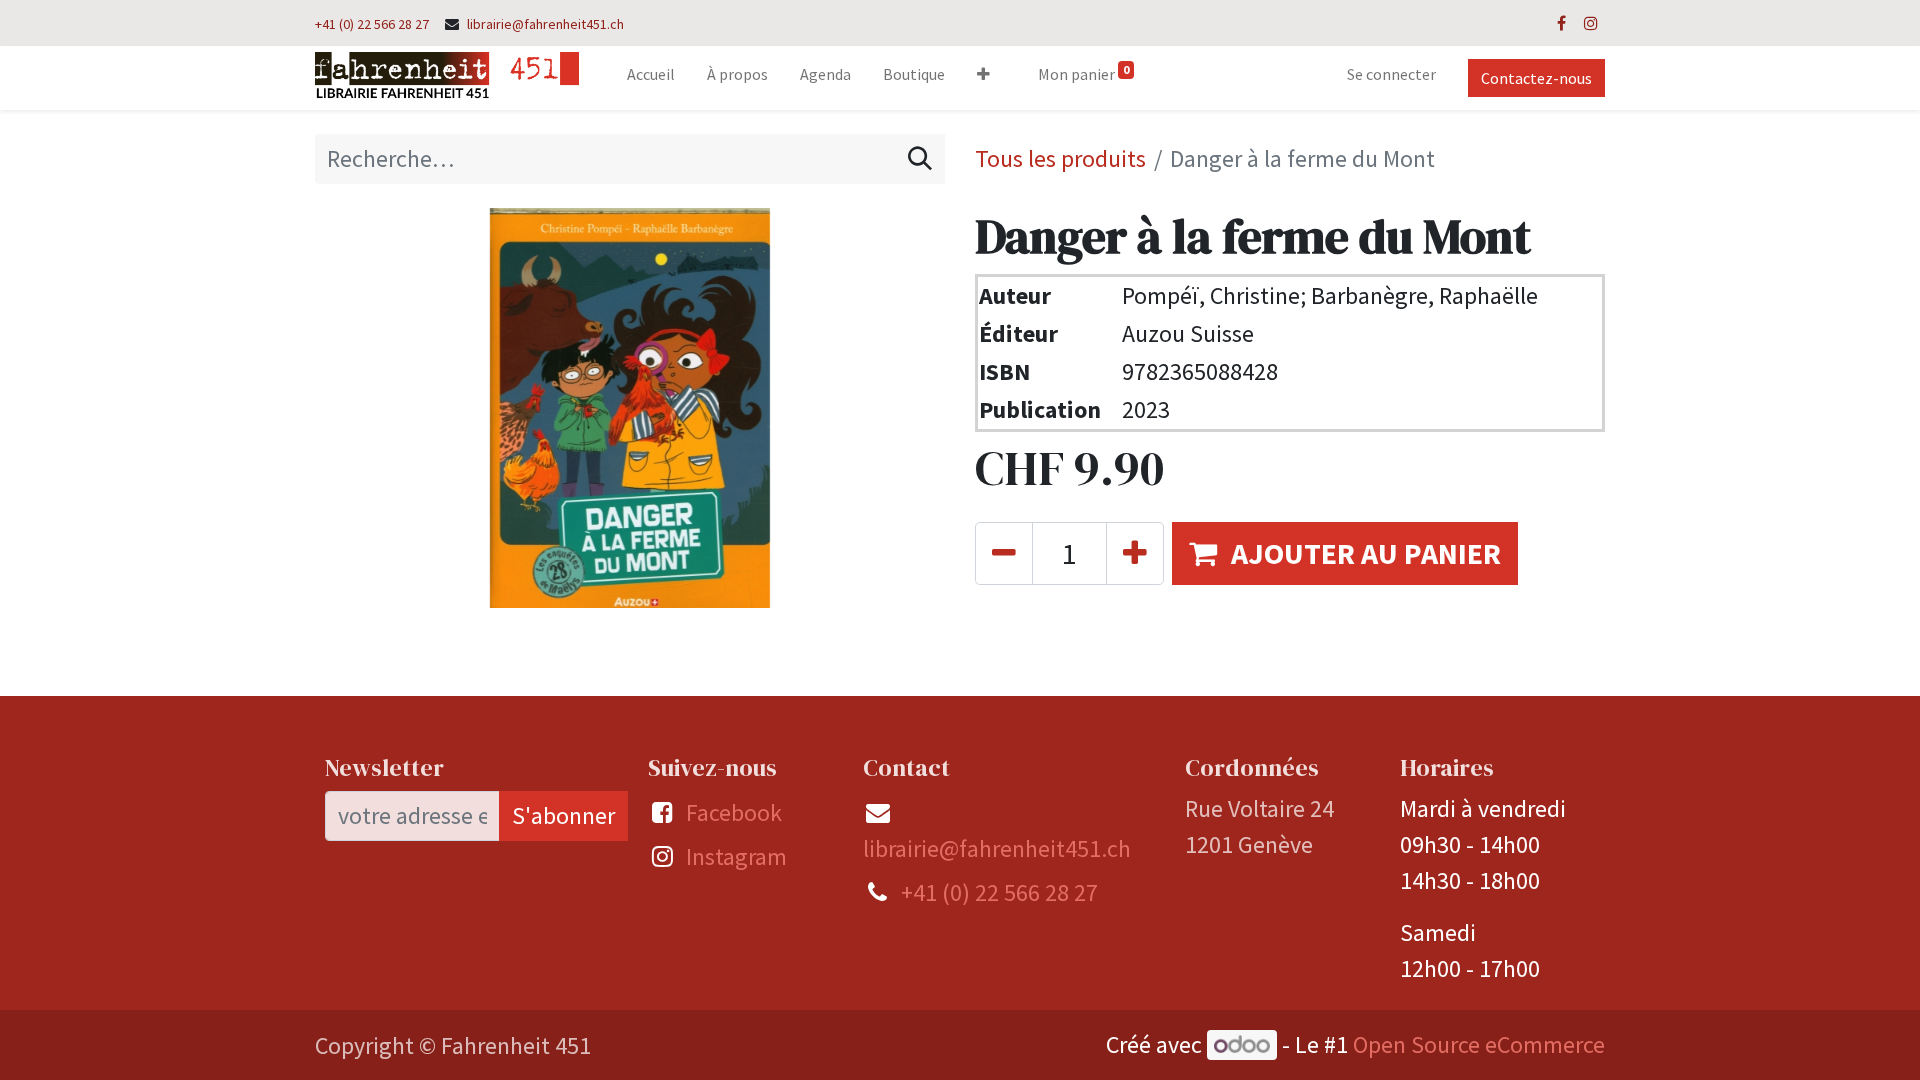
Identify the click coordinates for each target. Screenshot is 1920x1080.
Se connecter (1391, 74)
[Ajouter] (1135, 553)
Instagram (736, 856)
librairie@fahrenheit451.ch (545, 24)
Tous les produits (1060, 158)
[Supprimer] (1004, 553)
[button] (983, 78)
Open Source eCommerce (1479, 1044)
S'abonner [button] (563, 815)
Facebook (734, 812)
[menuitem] (651, 78)
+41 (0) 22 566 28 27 (372, 24)
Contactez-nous (1536, 78)
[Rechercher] (920, 159)
